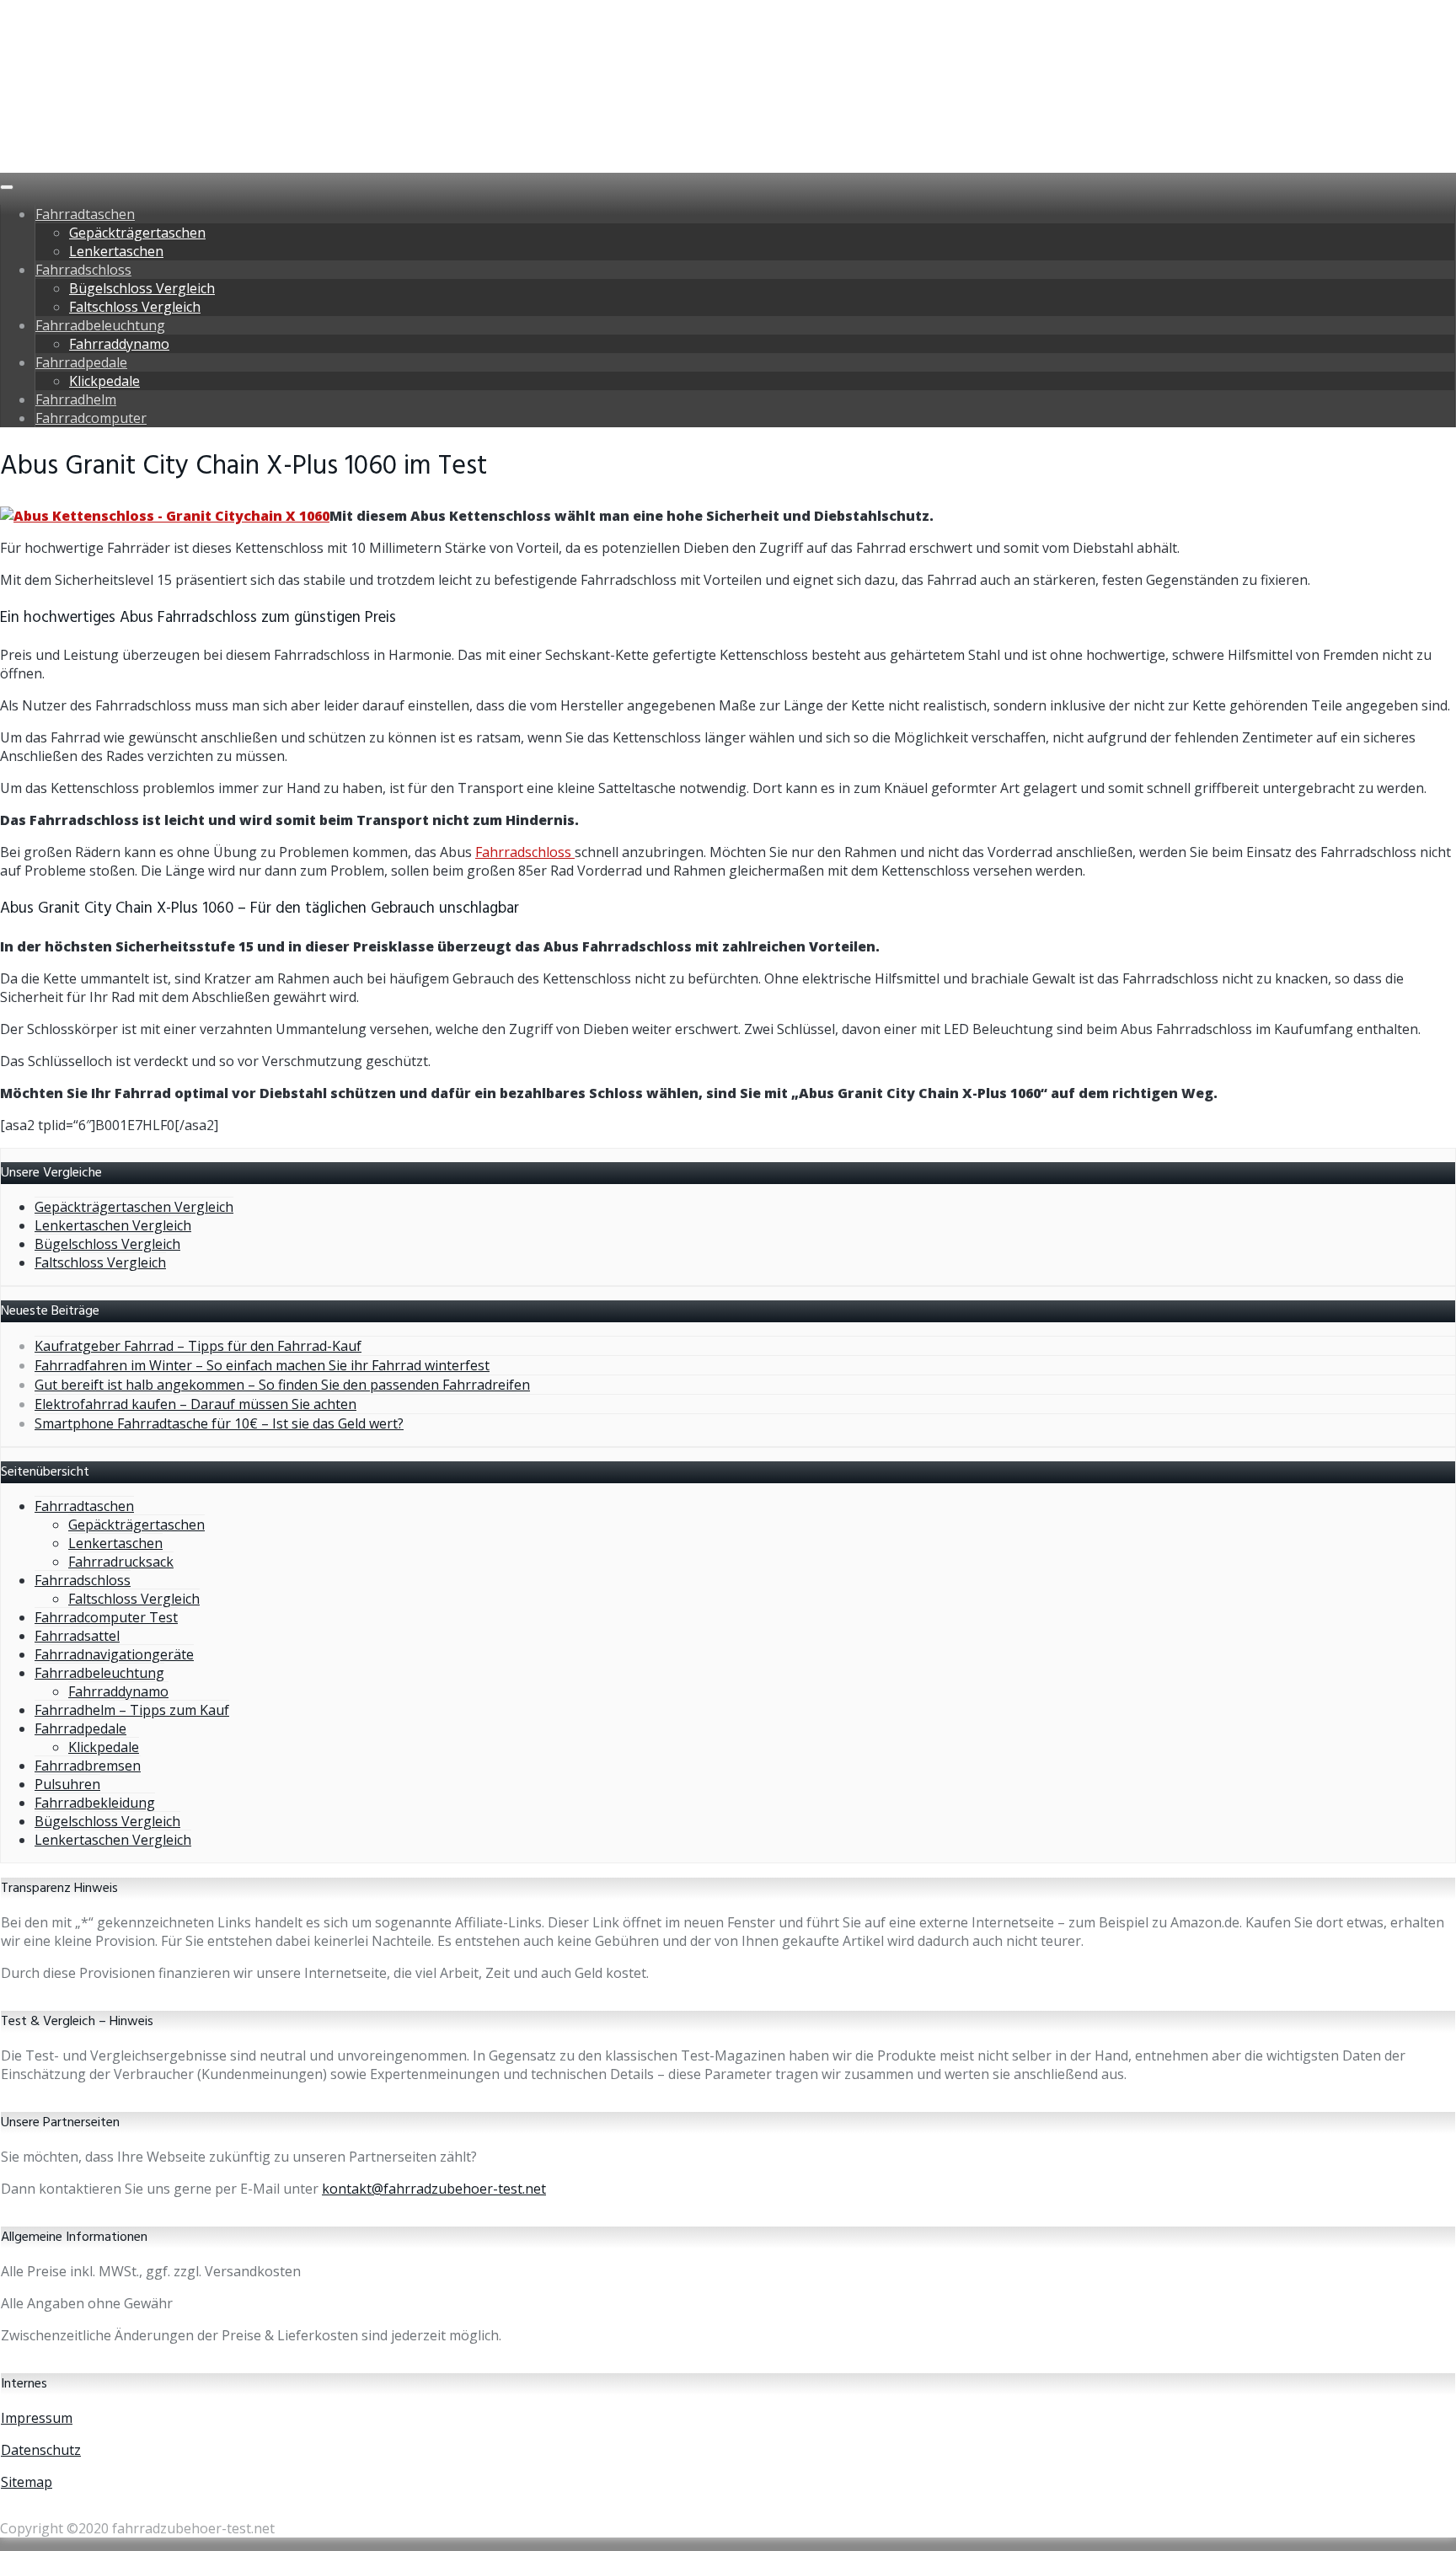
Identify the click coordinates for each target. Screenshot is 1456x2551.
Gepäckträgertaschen (137, 233)
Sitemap (27, 2482)
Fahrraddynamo (119, 344)
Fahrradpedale (81, 362)
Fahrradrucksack (121, 1562)
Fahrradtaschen (85, 214)
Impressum (37, 2418)
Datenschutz (41, 2450)
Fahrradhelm (76, 399)
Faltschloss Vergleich (135, 307)
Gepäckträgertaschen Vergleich (134, 1207)
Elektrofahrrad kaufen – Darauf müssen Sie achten (195, 1404)
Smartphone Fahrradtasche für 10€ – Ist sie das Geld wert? (219, 1423)
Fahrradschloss (83, 270)
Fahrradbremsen (88, 1766)
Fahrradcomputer (91, 418)
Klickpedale (104, 381)
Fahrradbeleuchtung (100, 325)
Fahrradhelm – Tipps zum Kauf (132, 1710)
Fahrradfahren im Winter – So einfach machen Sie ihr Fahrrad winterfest (262, 1365)
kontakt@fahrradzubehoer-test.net (434, 2189)
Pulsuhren (67, 1784)
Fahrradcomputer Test (106, 1617)
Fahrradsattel (77, 1636)
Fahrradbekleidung (95, 1803)
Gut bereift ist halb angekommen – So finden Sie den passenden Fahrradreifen (282, 1385)
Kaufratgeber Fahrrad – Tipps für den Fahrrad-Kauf (198, 1346)
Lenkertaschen (116, 251)
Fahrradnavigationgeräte (114, 1654)
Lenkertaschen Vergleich (113, 1225)
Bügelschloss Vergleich (142, 288)
